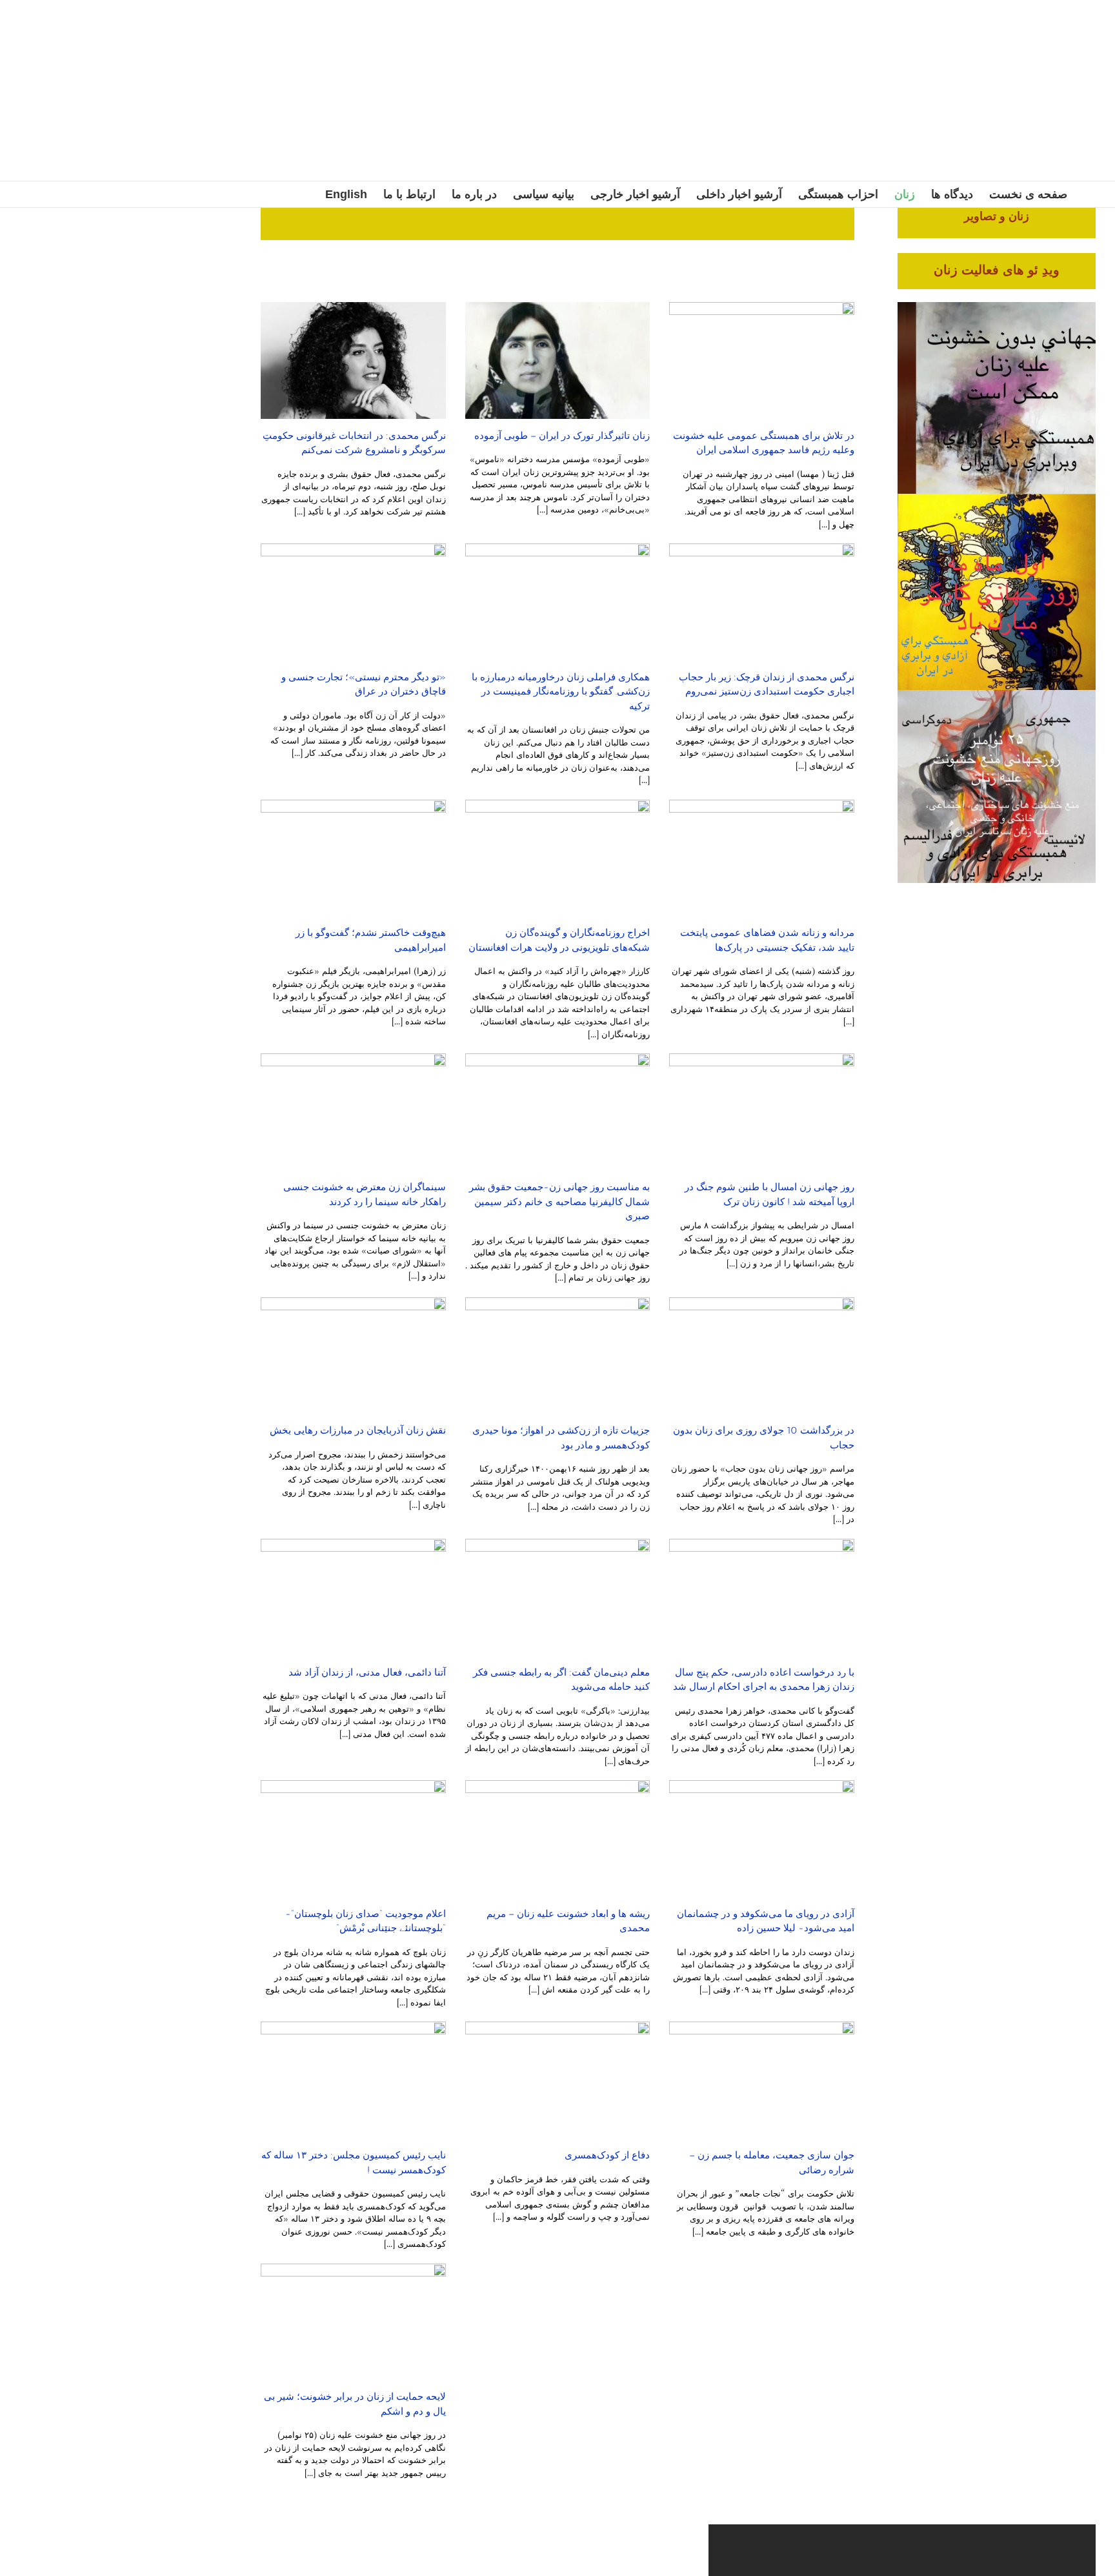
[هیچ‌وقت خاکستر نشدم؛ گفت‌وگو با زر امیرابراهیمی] (353, 858)
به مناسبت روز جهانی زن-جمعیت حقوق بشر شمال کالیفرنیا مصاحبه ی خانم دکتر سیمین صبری (559, 1202)
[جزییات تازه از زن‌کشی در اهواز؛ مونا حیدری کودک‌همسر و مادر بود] (558, 1356)
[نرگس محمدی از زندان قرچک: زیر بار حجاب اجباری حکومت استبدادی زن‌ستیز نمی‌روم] (762, 602)
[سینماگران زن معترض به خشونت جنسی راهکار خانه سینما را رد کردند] (353, 1112)
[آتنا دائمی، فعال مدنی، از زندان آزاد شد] (353, 1597)
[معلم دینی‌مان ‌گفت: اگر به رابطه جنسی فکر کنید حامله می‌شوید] (558, 1597)
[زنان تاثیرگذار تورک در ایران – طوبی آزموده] (558, 360)
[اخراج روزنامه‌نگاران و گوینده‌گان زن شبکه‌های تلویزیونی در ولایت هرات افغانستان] (558, 858)
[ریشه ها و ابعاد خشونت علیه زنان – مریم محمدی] (558, 1839)
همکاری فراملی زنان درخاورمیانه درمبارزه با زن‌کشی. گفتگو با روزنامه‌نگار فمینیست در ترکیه (561, 692)
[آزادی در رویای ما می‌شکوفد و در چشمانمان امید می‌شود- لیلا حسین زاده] (762, 1839)
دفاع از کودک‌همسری (607, 2155)
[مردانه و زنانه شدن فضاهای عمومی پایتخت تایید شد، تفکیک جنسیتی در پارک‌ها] (762, 858)
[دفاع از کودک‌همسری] (558, 2080)
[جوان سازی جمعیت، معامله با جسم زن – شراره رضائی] (762, 2080)
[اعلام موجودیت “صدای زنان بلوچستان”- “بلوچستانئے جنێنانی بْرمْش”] (353, 1839)
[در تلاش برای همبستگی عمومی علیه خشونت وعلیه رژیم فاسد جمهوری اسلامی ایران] (762, 360)
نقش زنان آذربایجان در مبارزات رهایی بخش (358, 1430)
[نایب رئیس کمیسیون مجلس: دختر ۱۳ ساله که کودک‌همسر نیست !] (353, 2080)
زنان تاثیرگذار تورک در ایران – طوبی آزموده (562, 436)
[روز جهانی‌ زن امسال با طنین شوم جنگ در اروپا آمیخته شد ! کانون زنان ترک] (762, 1112)
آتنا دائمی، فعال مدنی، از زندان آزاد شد (367, 1672)
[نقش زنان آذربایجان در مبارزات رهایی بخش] (353, 1356)
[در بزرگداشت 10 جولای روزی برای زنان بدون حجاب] (762, 1356)
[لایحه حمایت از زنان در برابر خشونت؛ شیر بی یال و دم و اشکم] (353, 2322)
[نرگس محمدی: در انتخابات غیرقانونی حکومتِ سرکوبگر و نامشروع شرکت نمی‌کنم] (353, 360)
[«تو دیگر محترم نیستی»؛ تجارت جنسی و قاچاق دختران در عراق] (353, 602)
